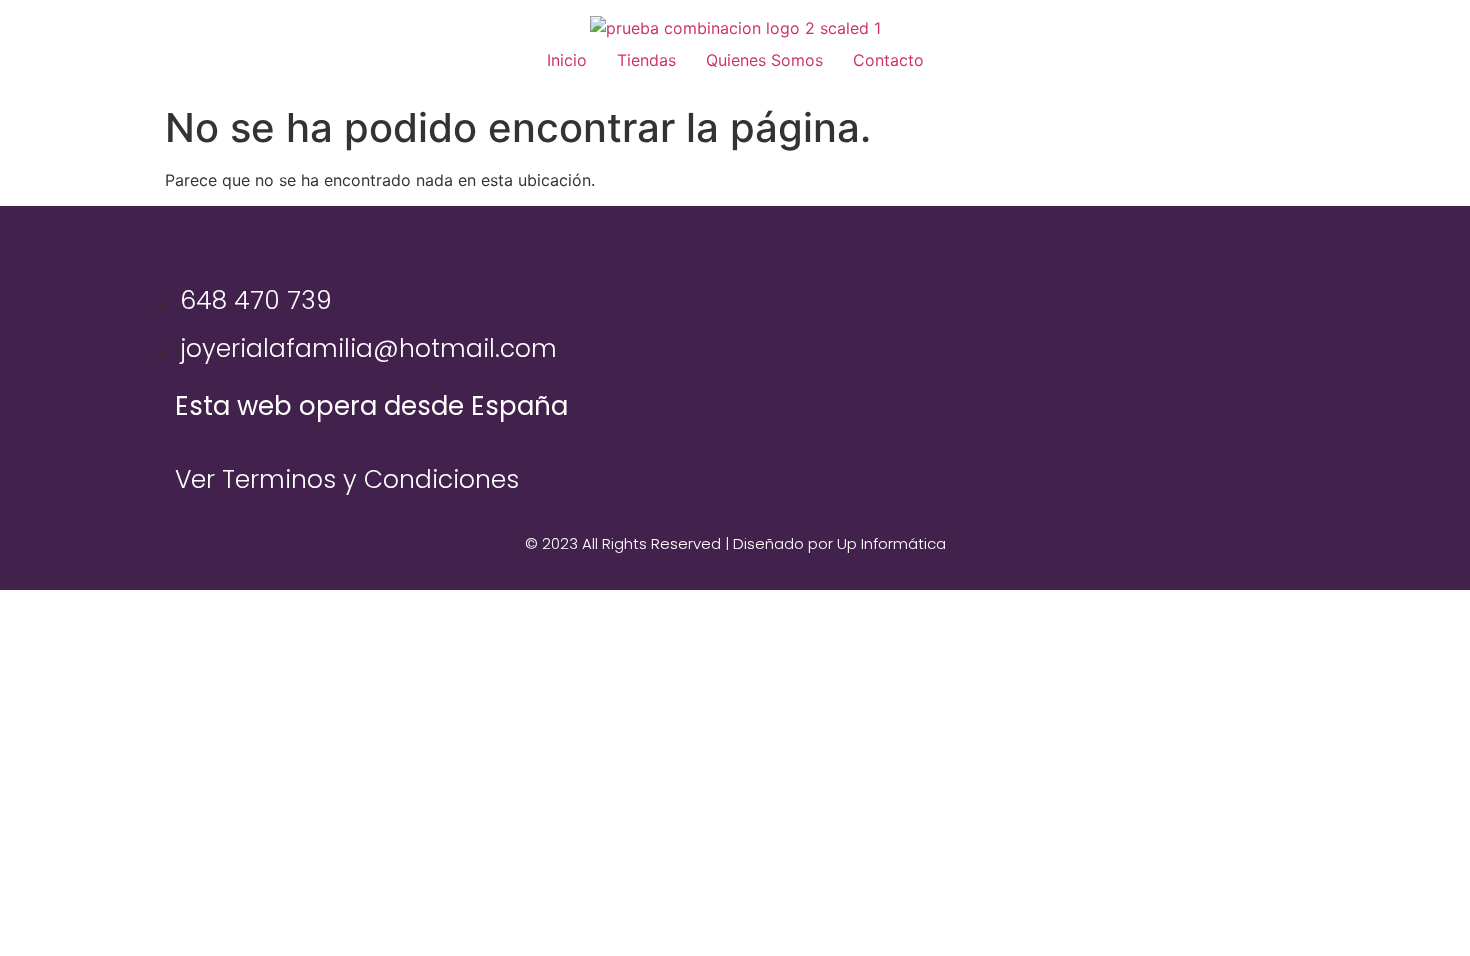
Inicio (567, 60)
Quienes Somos (764, 60)
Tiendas (646, 60)
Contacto (888, 60)
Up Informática (891, 543)
